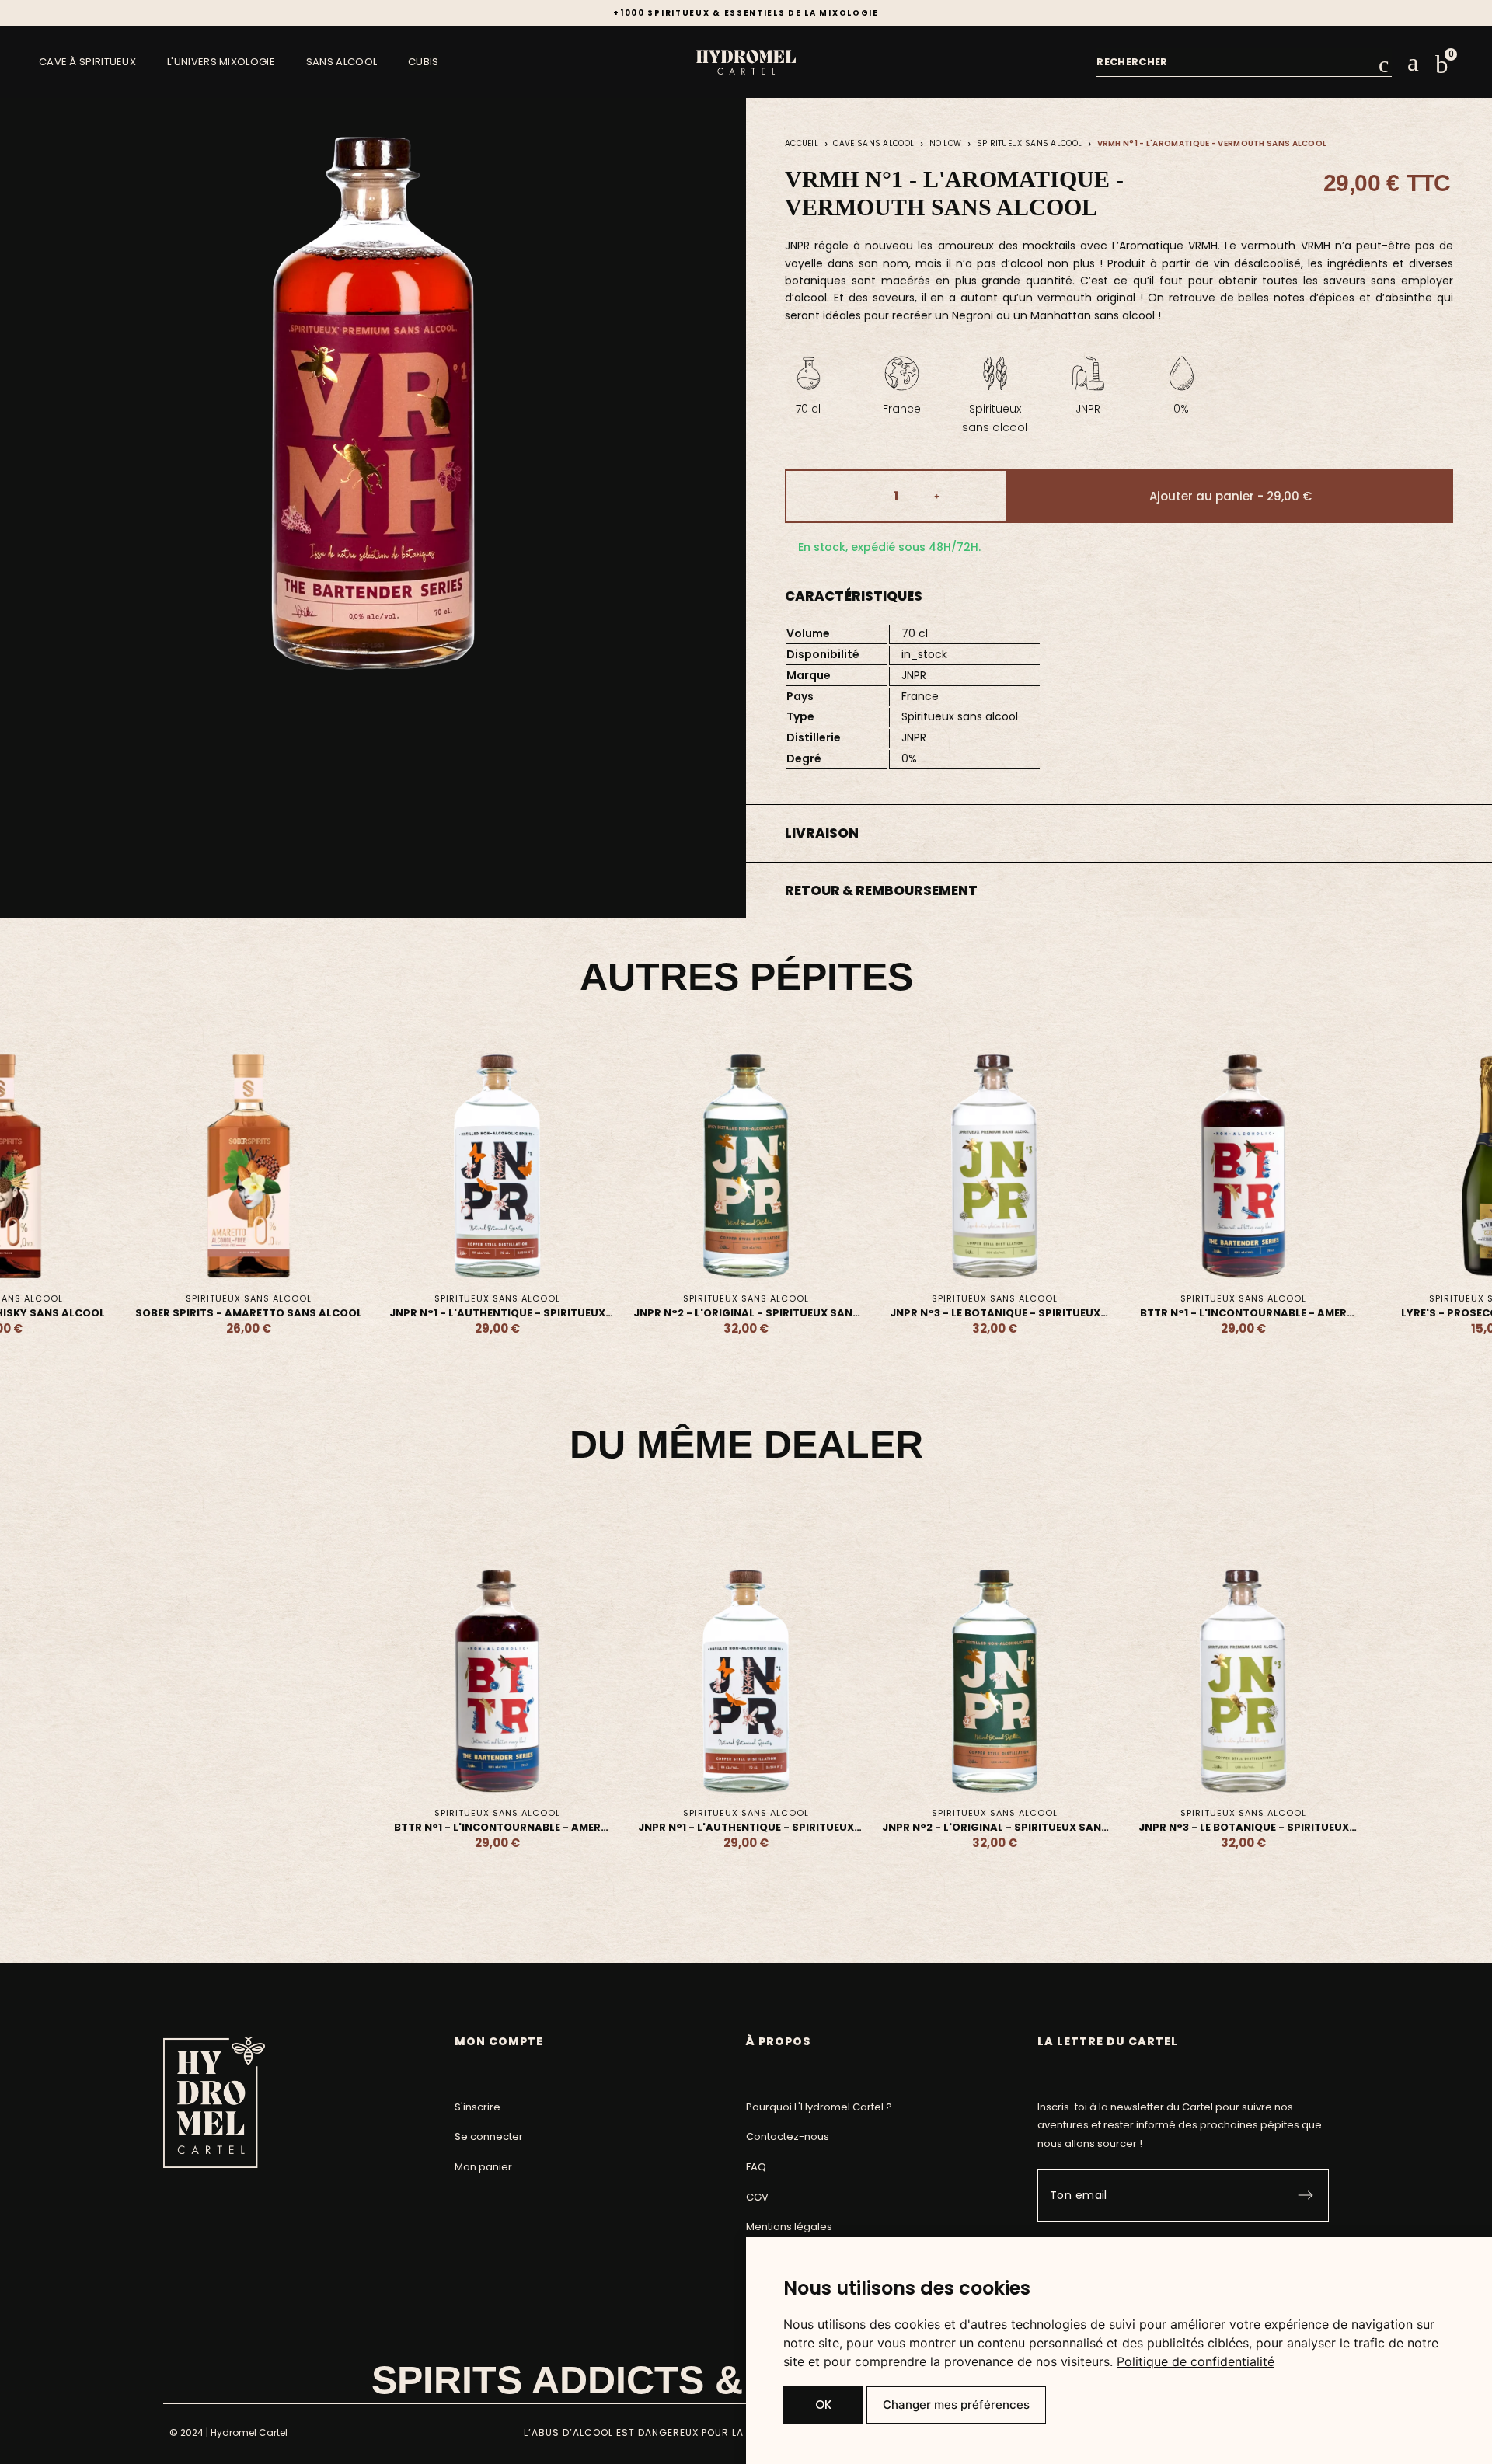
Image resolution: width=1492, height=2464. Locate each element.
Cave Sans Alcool (873, 143)
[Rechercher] (1383, 64)
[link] (1196, 2361)
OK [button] (823, 2405)
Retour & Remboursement (881, 890)
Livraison (822, 833)
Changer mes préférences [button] (956, 2405)
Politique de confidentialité (1196, 2361)
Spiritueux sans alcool (1030, 143)
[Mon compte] (1413, 63)
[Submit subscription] (1305, 2195)
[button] (1442, 64)
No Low (946, 143)
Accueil (802, 143)
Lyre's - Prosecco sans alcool (1244, 1313)
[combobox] (1238, 62)
